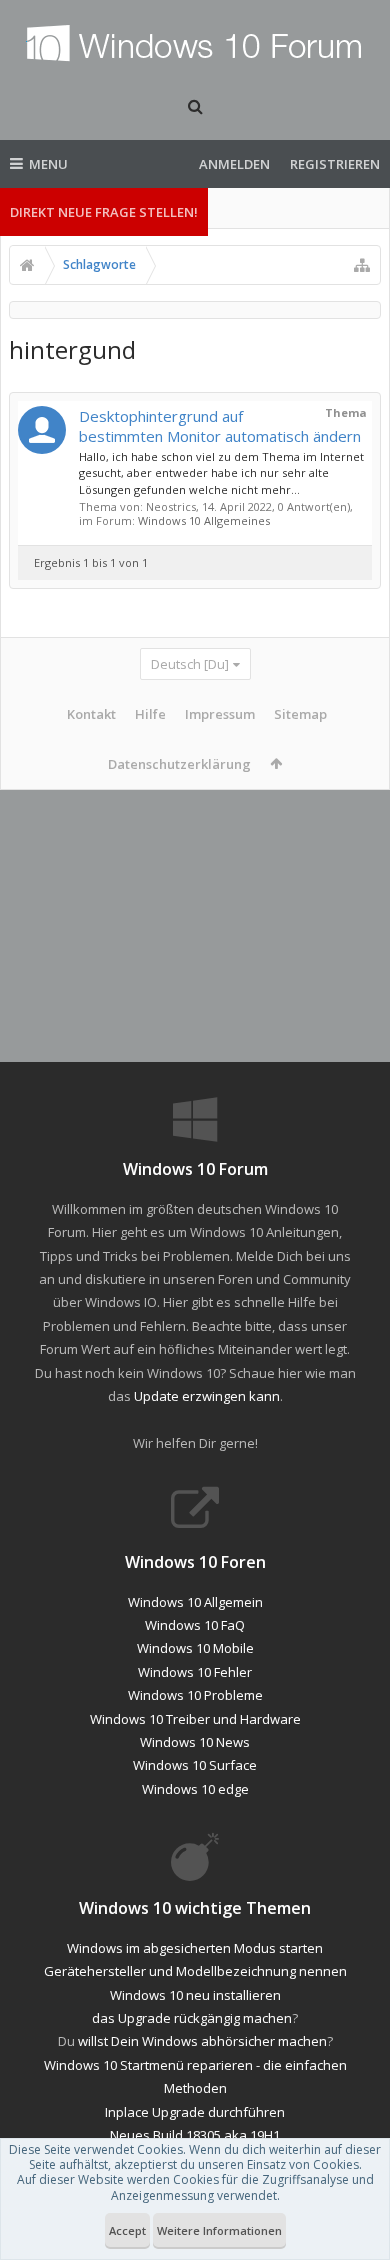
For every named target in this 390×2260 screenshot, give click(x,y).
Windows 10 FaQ (195, 1625)
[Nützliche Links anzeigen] (362, 265)
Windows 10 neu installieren (195, 1995)
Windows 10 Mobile (195, 1648)
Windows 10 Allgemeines (204, 520)
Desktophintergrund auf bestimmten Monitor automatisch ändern (220, 426)
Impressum (220, 714)
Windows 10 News (195, 1742)
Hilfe (150, 714)
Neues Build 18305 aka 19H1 (195, 2135)
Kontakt (91, 714)
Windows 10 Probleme (195, 1695)
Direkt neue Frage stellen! (104, 212)
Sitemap (300, 714)
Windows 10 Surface (195, 1765)
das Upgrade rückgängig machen (192, 2018)
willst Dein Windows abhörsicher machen (202, 2041)
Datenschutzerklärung (179, 764)
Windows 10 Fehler (195, 1672)
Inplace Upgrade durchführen (195, 2112)
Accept (127, 2230)
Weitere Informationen (219, 2230)
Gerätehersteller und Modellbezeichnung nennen (195, 1971)
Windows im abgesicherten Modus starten (195, 1948)
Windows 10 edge (195, 1789)
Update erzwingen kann (207, 1396)
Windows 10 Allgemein (195, 1602)
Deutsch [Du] (190, 664)
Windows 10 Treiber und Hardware (195, 1719)
